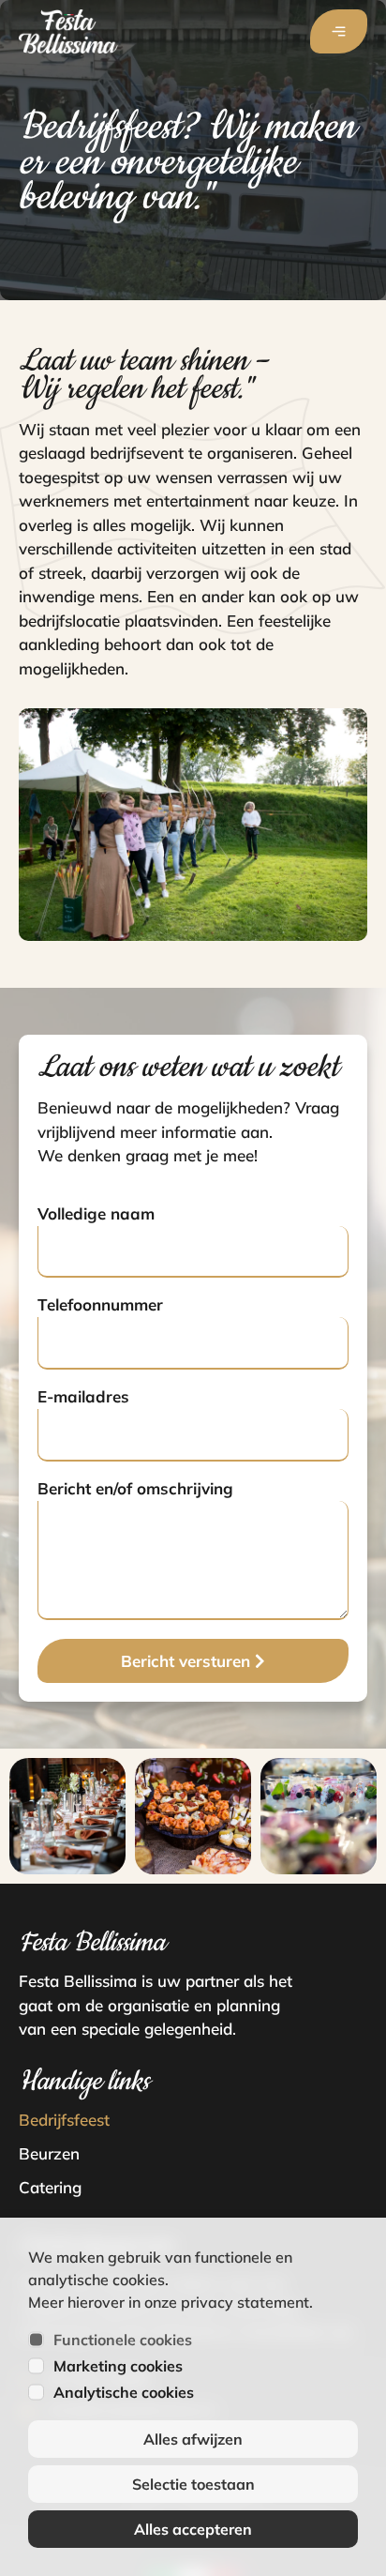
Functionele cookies (123, 2340)
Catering (50, 2187)
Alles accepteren (193, 2529)
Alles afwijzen (193, 2439)
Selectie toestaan (193, 2484)
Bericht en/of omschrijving (135, 1489)
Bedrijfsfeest (64, 2120)
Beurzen (49, 2153)
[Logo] (68, 31)
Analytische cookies (124, 2392)
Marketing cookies (118, 2366)
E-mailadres (83, 1397)
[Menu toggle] (339, 31)
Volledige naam (96, 1214)
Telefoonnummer (100, 1305)
